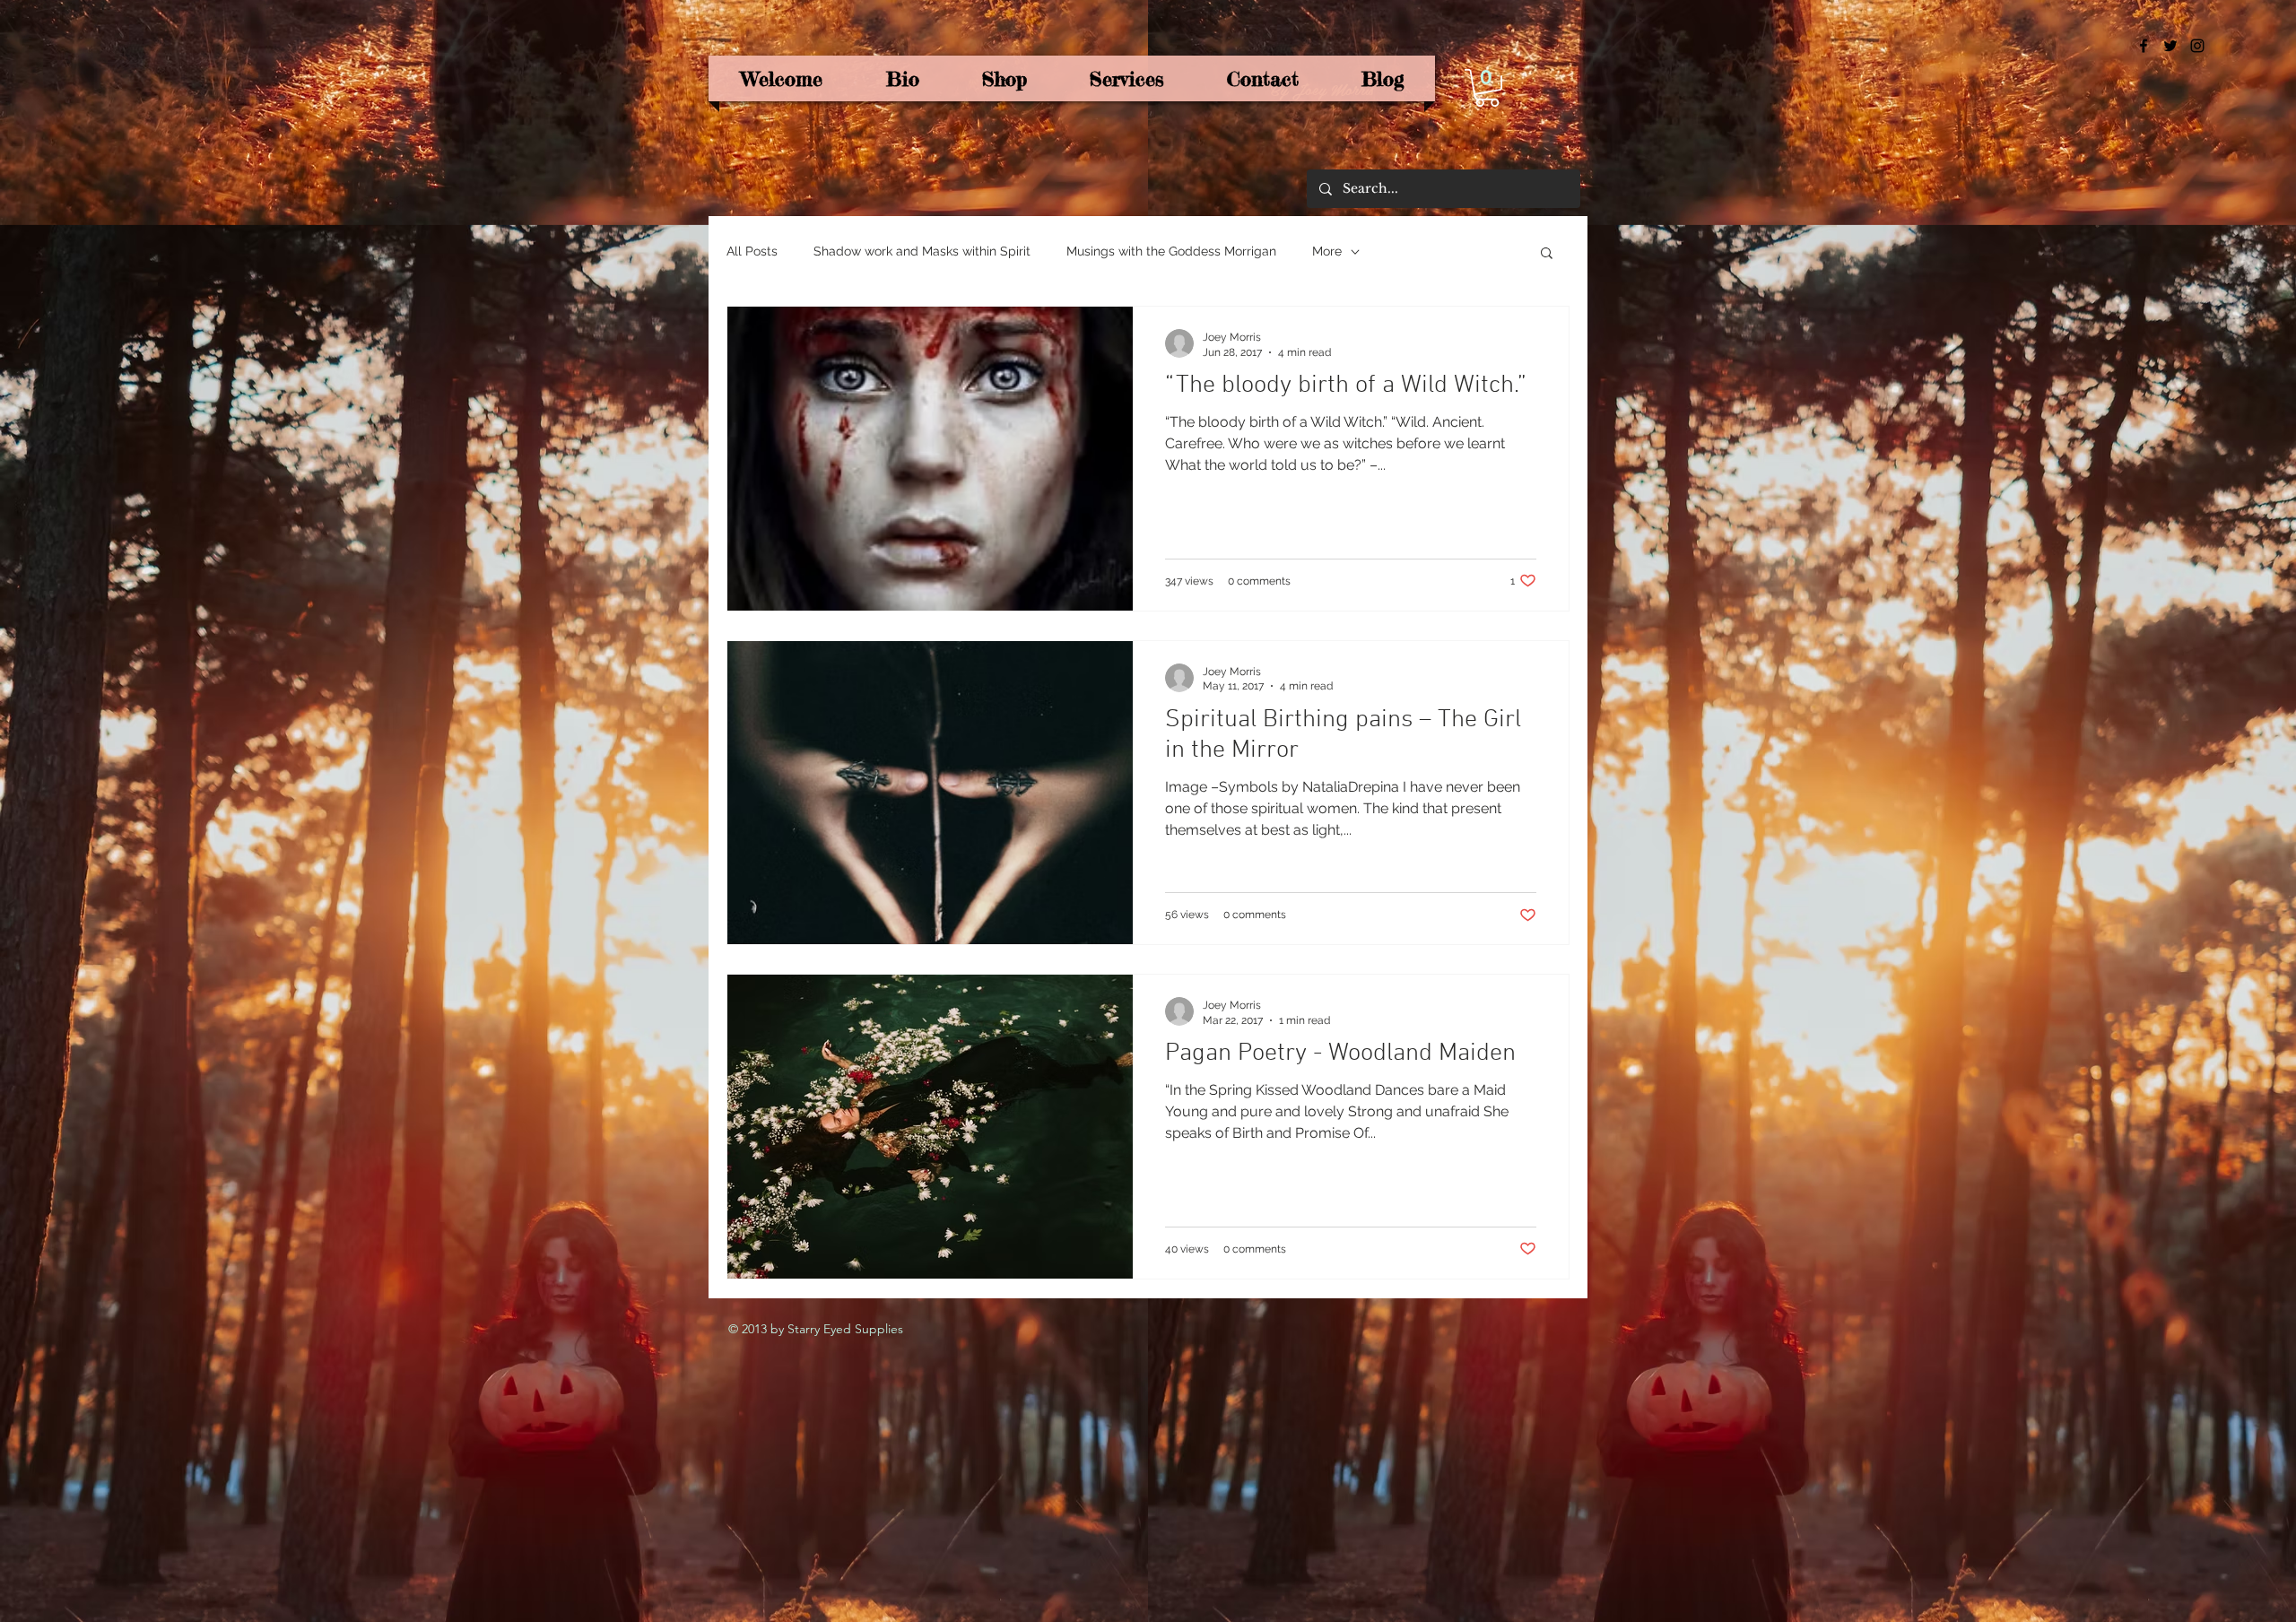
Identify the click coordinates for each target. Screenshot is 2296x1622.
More (1327, 251)
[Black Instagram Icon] (2197, 46)
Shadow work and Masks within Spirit (922, 251)
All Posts (752, 251)
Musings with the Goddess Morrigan (1171, 251)
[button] (1487, 88)
